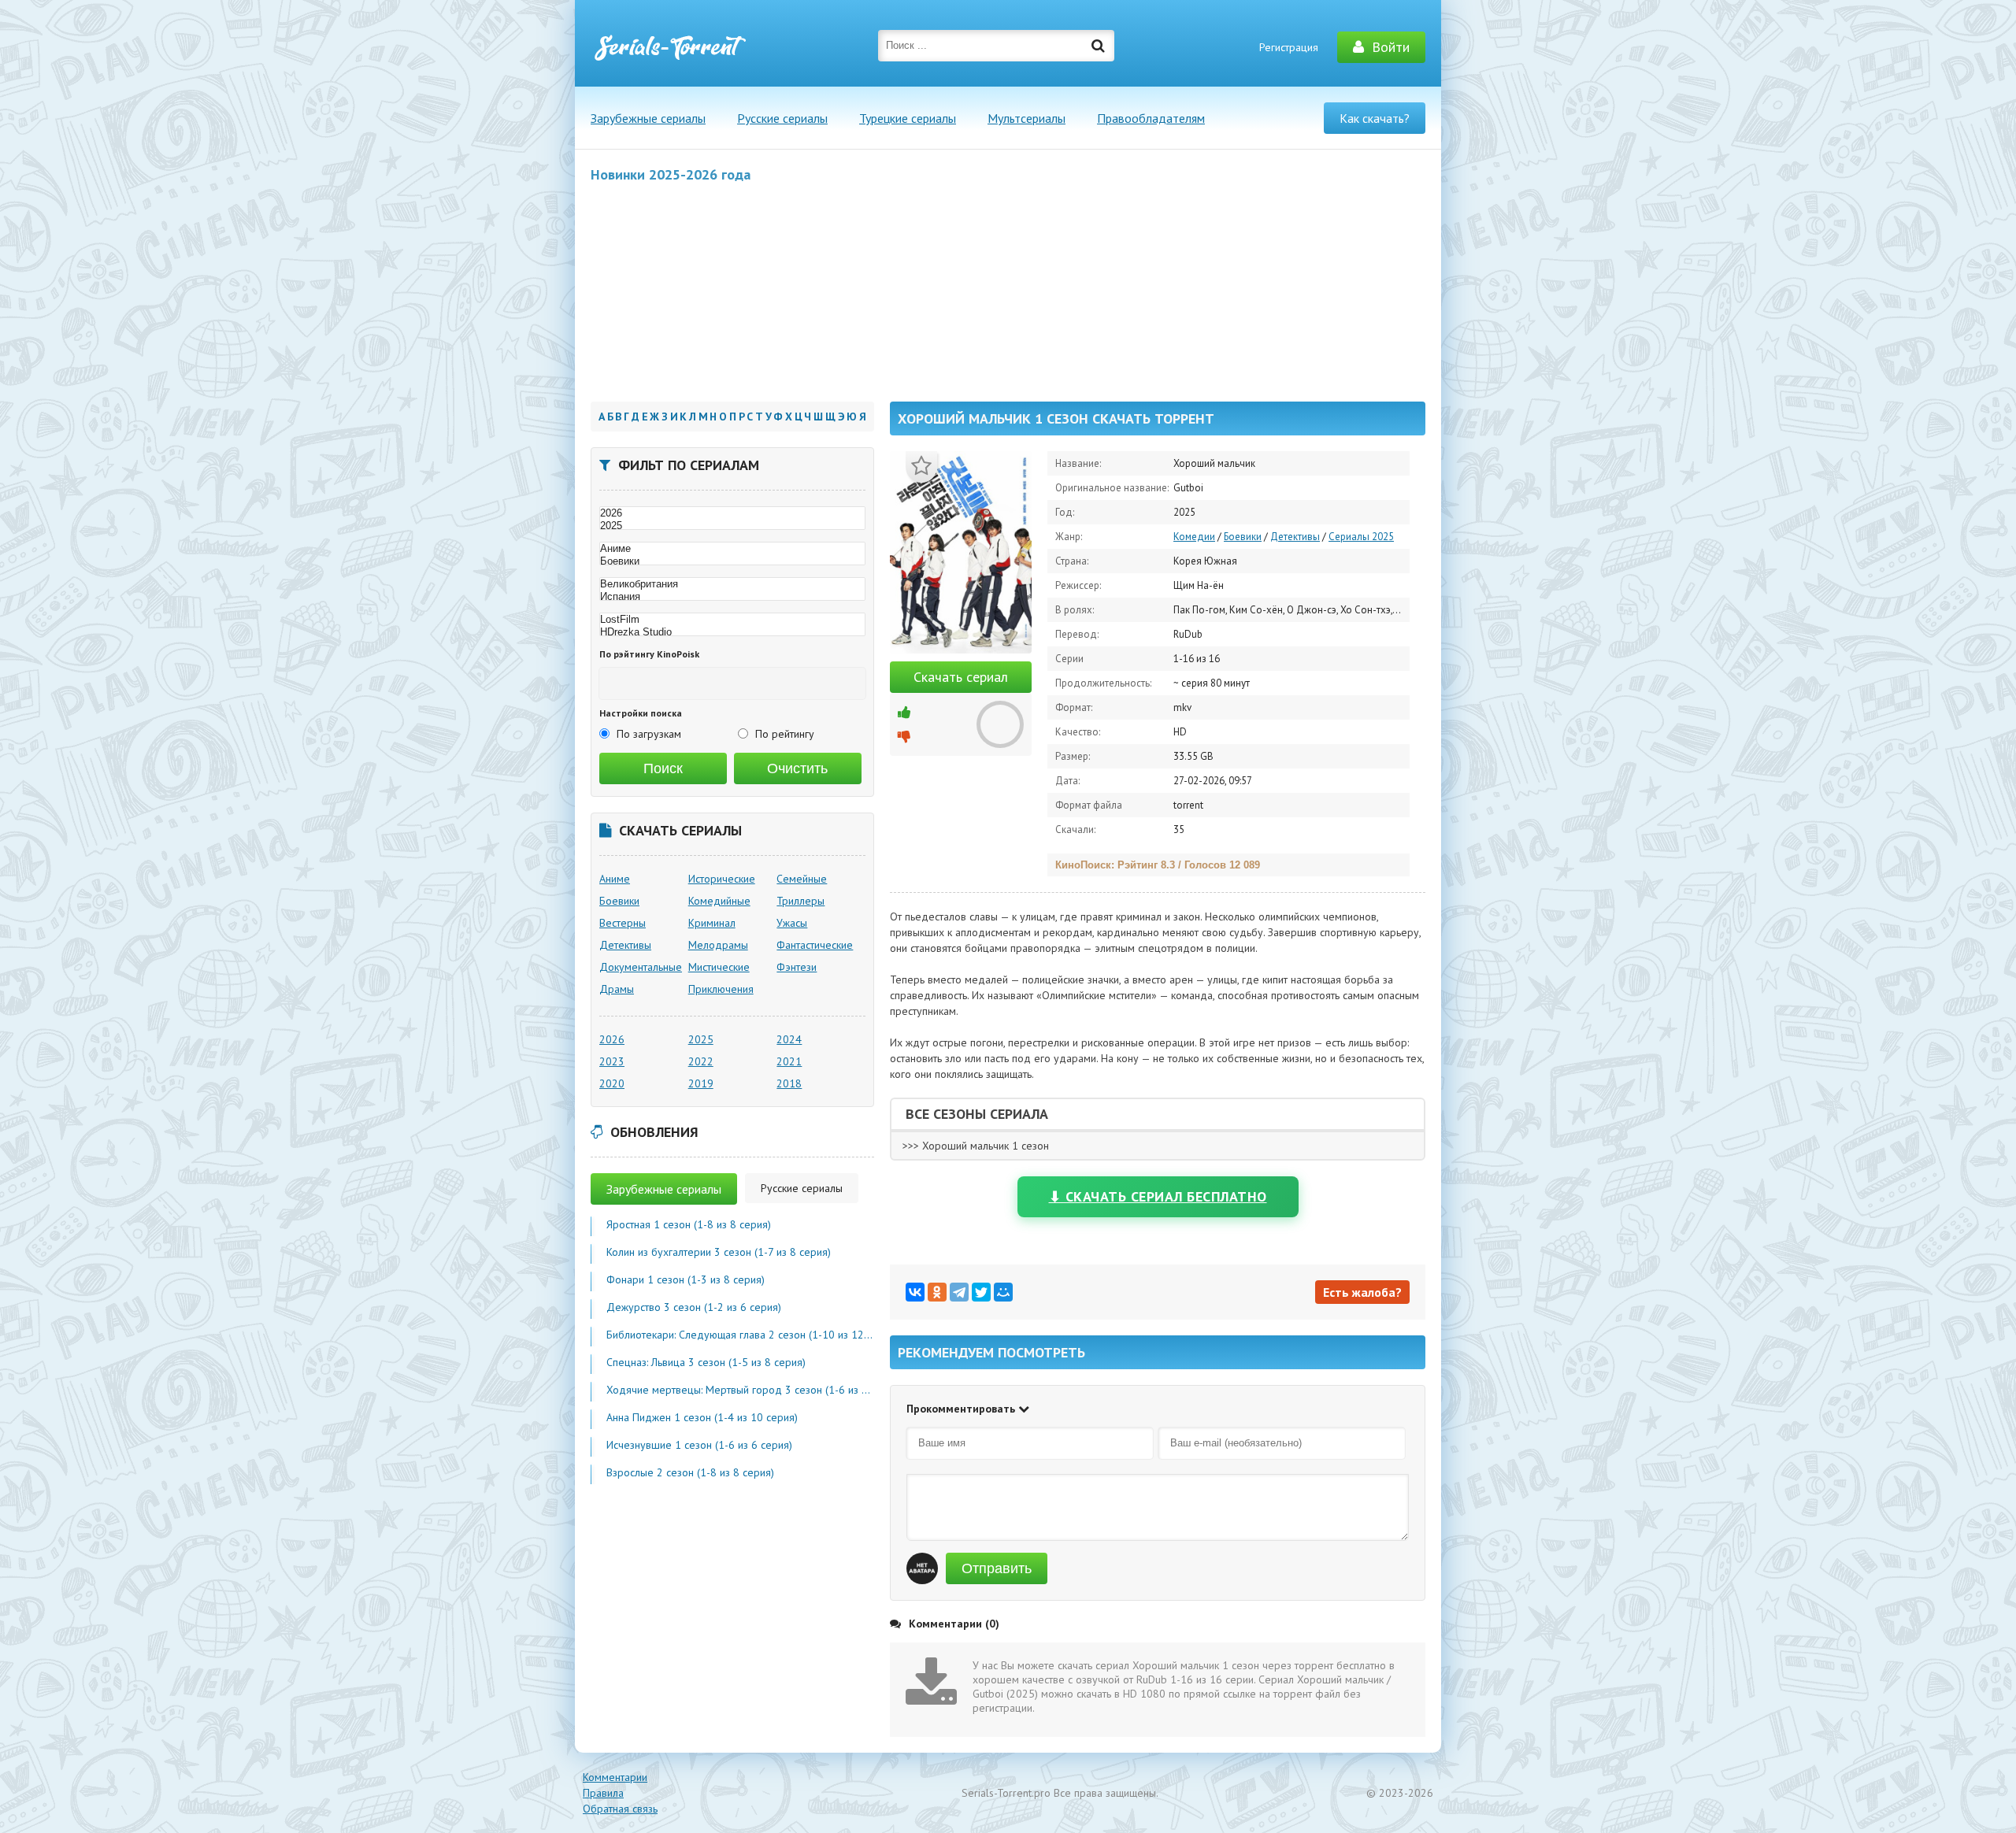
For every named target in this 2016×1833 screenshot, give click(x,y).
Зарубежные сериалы (648, 118)
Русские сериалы (782, 118)
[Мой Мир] (1003, 1292)
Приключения (721, 989)
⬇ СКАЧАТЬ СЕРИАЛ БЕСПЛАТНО (1158, 1196)
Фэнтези (797, 967)
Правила (603, 1793)
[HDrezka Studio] (732, 632)
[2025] (732, 526)
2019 (701, 1083)
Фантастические (815, 945)
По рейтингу (785, 734)
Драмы (617, 989)
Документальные (641, 967)
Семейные (802, 879)
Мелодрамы (718, 945)
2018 (789, 1083)
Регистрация (1289, 47)
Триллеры (800, 901)
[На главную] (669, 47)
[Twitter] (981, 1292)
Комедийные (719, 901)
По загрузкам (649, 734)
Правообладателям (1151, 118)
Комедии (1194, 537)
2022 (701, 1061)
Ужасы (792, 923)
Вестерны (623, 923)
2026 (612, 1039)
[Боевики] (732, 561)
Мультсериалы (1027, 118)
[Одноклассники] (937, 1292)
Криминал (712, 923)
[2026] (732, 513)
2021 (789, 1061)
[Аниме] (732, 549)
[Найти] (1099, 46)
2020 (612, 1083)
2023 (612, 1061)
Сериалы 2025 (1361, 537)
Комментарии (615, 1777)
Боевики (1243, 537)
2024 (789, 1039)
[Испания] (732, 597)
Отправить (997, 1568)
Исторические (722, 879)
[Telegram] (959, 1292)
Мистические (719, 967)
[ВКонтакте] (915, 1292)
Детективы (1295, 537)
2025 (701, 1039)
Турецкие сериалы (908, 118)
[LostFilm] (732, 620)
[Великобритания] (732, 584)
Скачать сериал (961, 677)
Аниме (615, 879)
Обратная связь (620, 1809)
